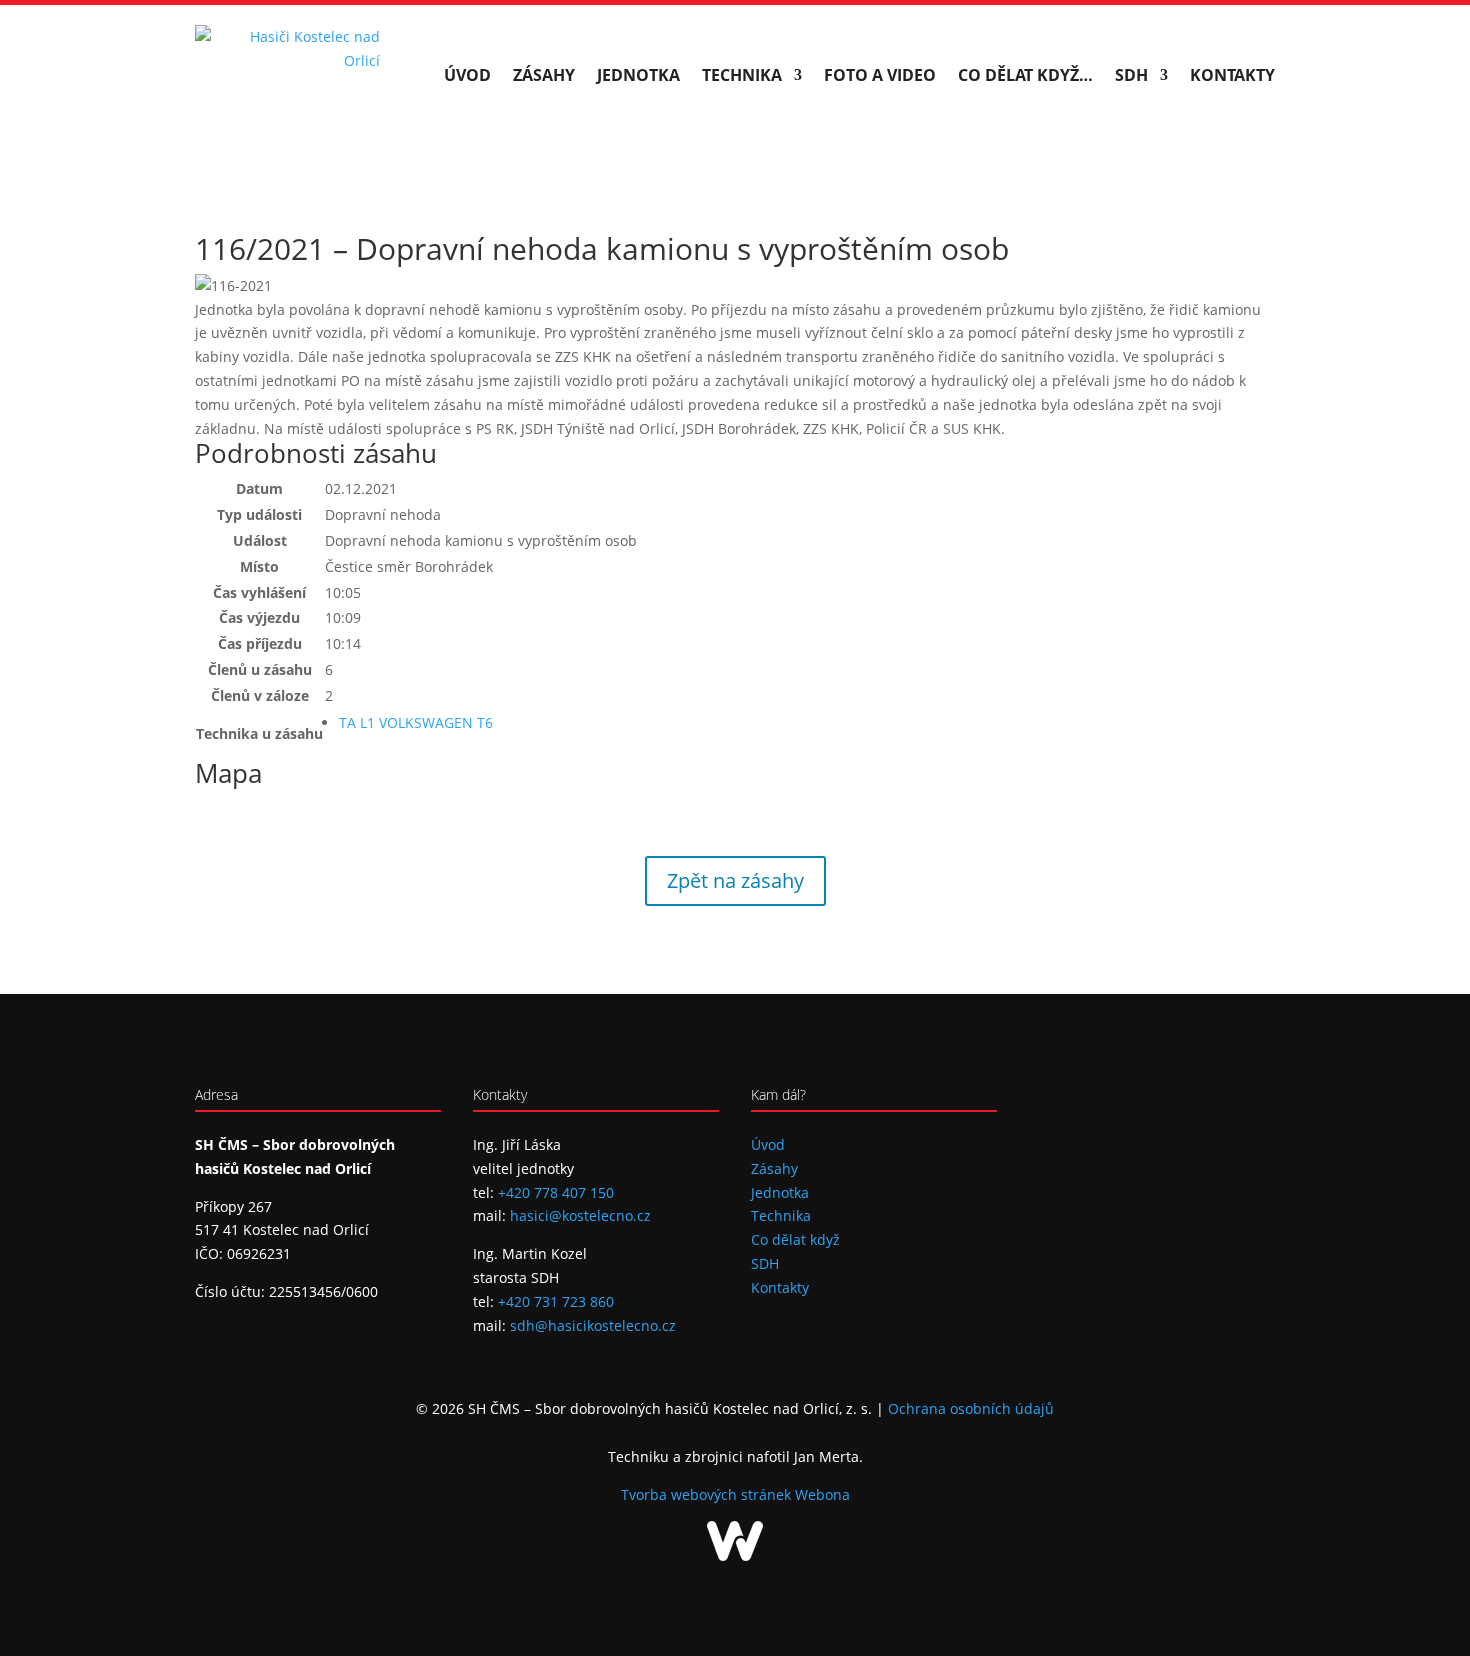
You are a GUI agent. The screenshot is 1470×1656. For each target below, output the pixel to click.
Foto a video (880, 75)
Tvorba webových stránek (708, 1494)
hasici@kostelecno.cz (580, 1215)
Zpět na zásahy (735, 880)
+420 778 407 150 (556, 1192)
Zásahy (544, 75)
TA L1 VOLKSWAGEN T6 (416, 722)
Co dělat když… (1025, 75)
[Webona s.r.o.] (735, 1555)
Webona (822, 1494)
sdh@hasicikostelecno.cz (593, 1325)
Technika (742, 75)
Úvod (467, 75)
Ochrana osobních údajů (971, 1408)
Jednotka (638, 75)
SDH (1131, 75)
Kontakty (1232, 75)
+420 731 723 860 (556, 1301)
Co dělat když (795, 1239)
